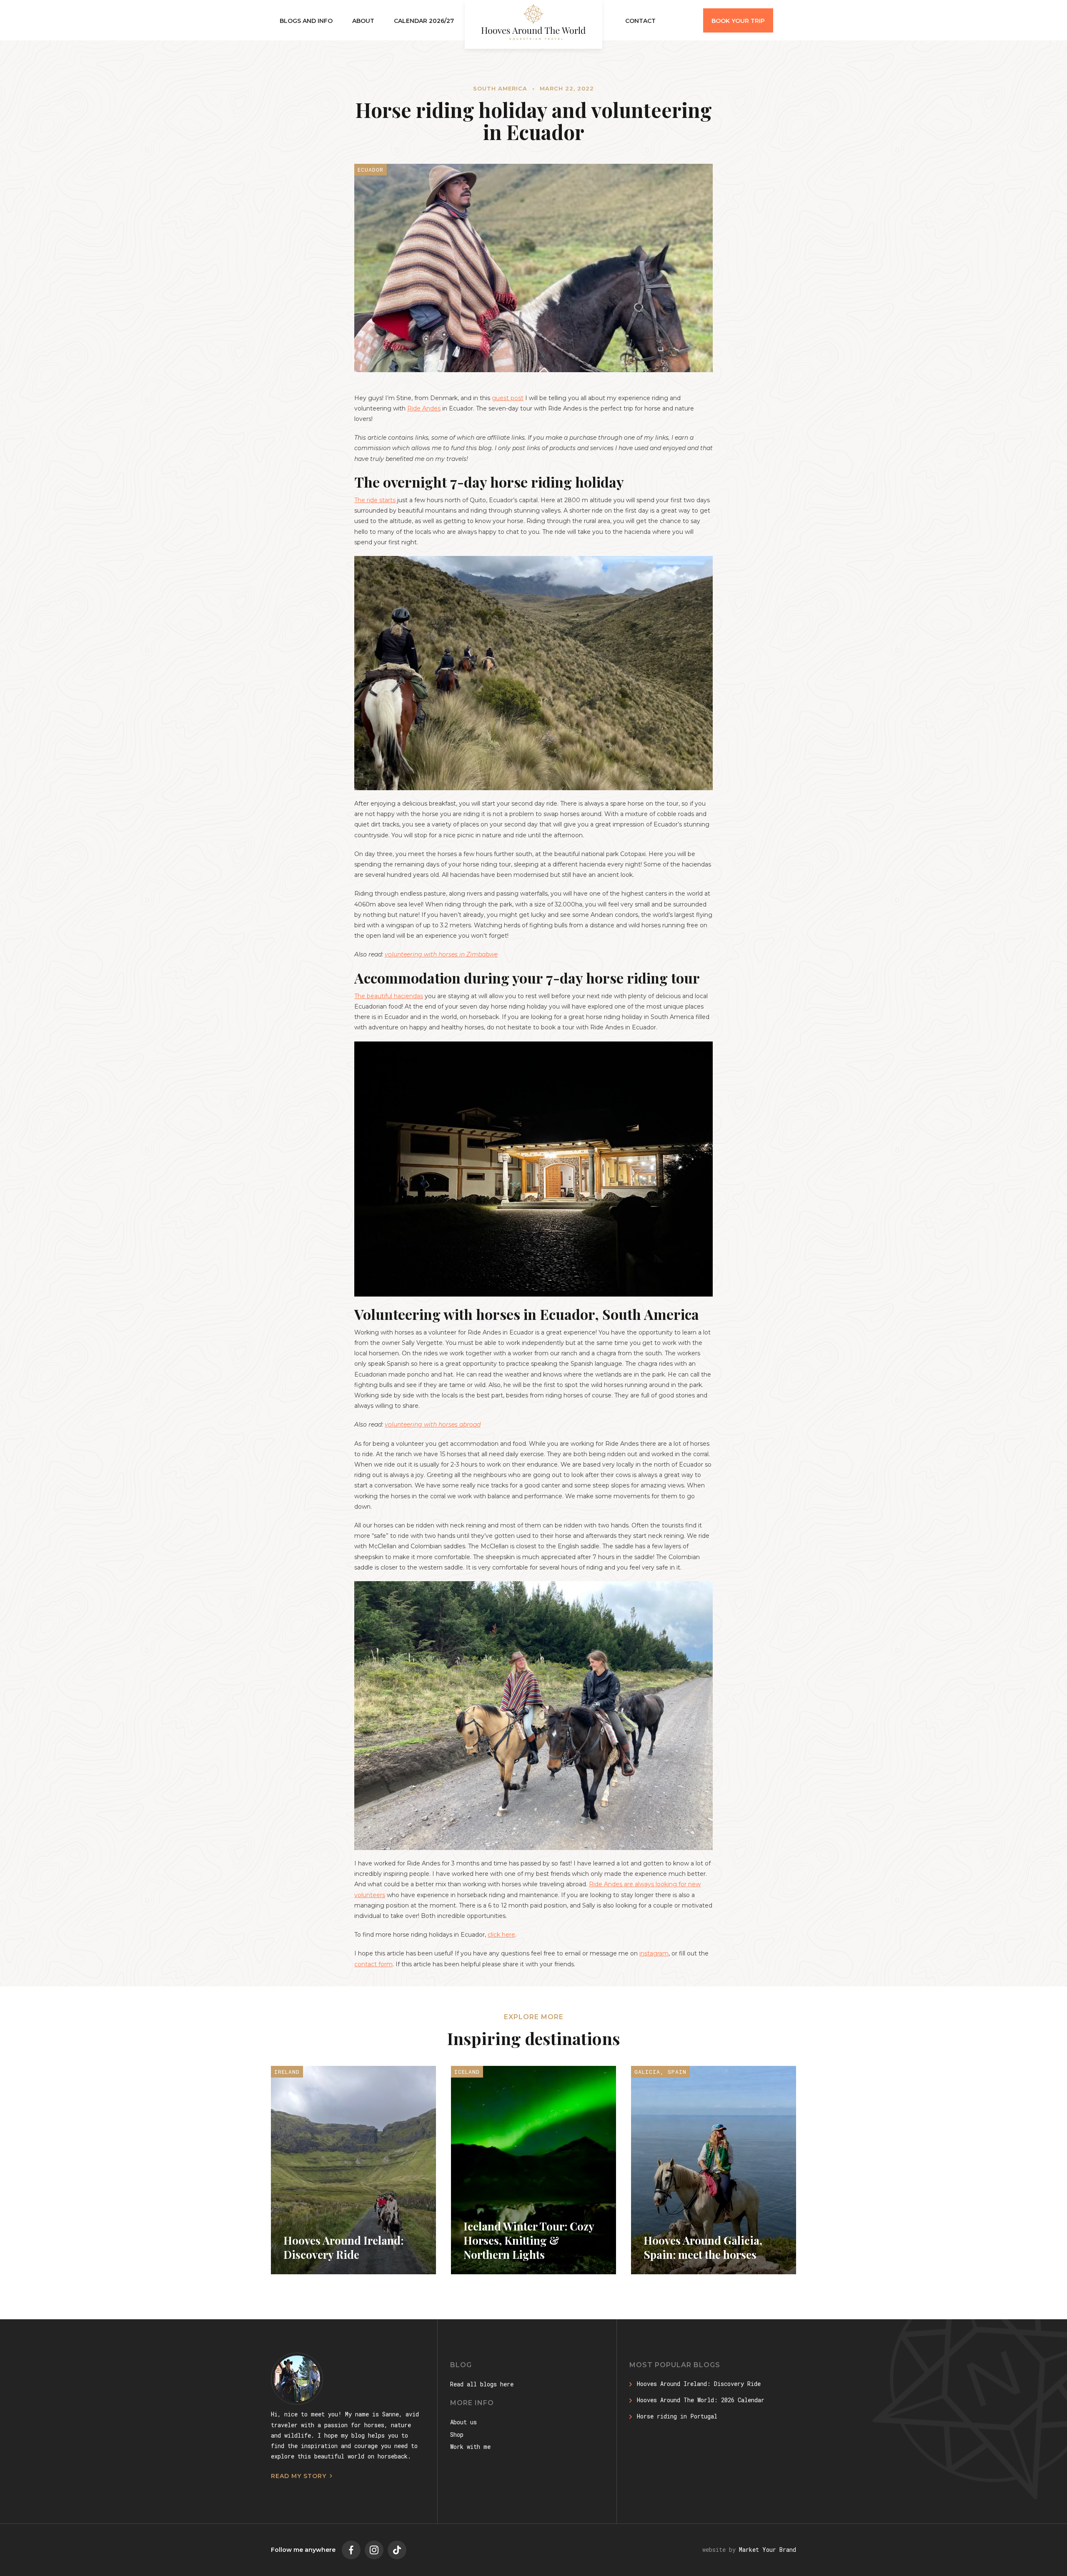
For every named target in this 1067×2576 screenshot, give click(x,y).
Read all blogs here (482, 2384)
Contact (640, 21)
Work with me (470, 2447)
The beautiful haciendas (389, 996)
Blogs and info (306, 21)
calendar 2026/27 (424, 21)
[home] (533, 24)
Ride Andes (424, 408)
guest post (508, 398)
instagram (654, 1953)
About (363, 21)
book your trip (738, 21)
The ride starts (375, 500)
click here (501, 1935)
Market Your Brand (768, 2550)
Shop (457, 2435)
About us (463, 2422)
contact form (373, 1964)
